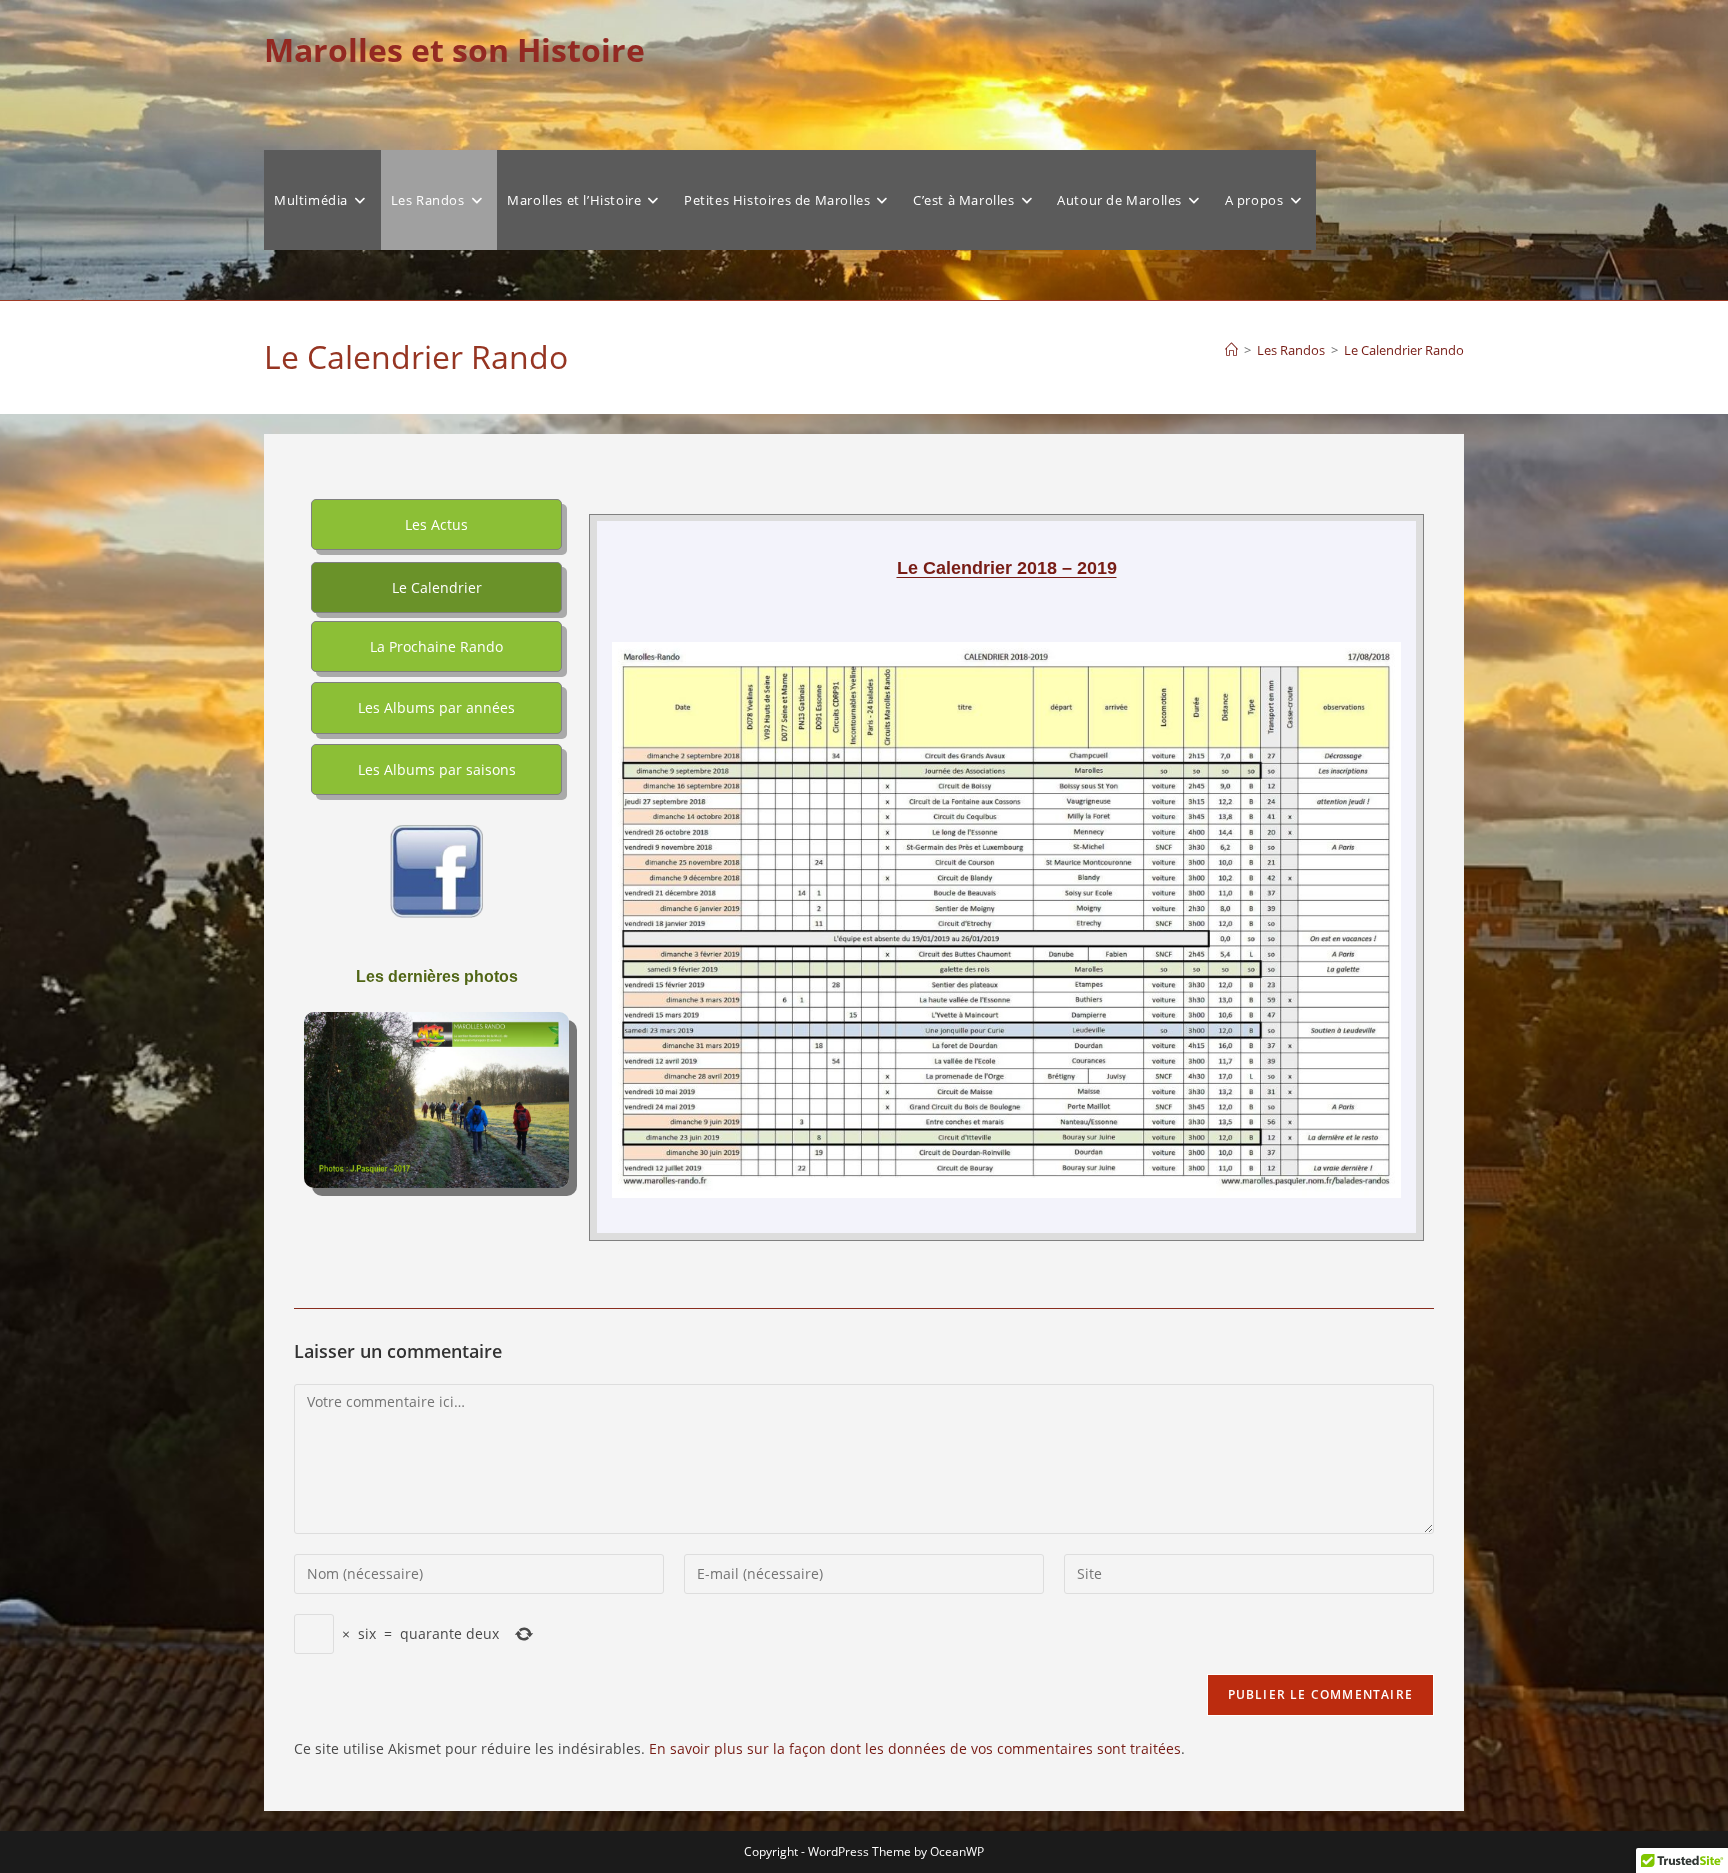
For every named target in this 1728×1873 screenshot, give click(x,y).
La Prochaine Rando (436, 646)
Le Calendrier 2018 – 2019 (1007, 568)
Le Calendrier (437, 587)
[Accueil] (1231, 350)
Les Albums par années (436, 707)
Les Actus (436, 524)
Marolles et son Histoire (454, 49)
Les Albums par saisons (437, 769)
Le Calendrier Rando (1404, 350)
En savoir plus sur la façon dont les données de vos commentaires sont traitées (915, 1748)
